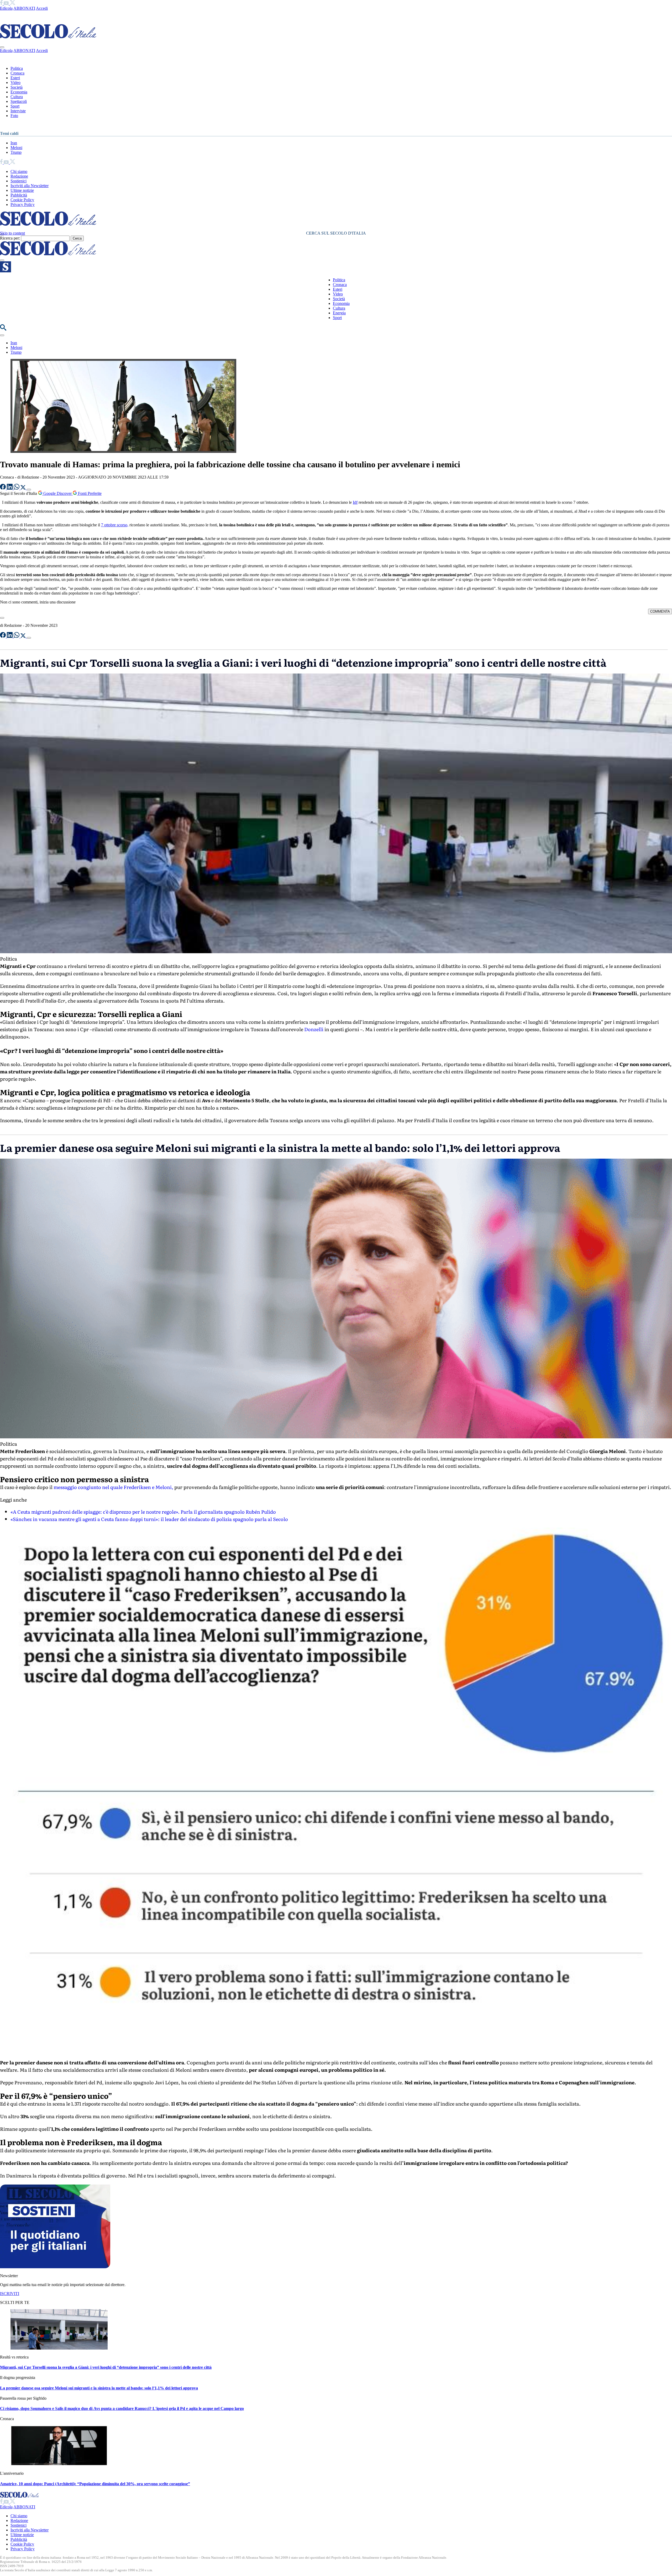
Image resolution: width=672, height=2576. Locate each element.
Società (17, 87)
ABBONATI (24, 8)
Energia (339, 313)
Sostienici (19, 181)
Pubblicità (19, 195)
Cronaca (17, 73)
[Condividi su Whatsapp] (17, 488)
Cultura (17, 97)
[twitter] (12, 4)
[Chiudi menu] (2, 47)
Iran (14, 143)
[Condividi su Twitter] (24, 488)
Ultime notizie (22, 190)
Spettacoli (19, 101)
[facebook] (2, 4)
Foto (14, 116)
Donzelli (314, 1029)
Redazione (19, 176)
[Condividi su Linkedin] (10, 488)
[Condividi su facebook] (3, 488)
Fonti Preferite (89, 493)
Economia (19, 92)
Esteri (15, 78)
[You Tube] (7, 4)
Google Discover (57, 493)
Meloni (16, 148)
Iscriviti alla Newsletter (30, 186)
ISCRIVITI (10, 2294)
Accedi (42, 8)
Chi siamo (19, 171)
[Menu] (2, 260)
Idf (355, 502)
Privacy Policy (23, 205)
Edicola (6, 8)
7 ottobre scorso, (115, 525)
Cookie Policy (22, 200)
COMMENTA (660, 611)
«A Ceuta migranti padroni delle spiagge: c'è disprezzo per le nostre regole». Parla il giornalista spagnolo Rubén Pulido (143, 1512)
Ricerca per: (10, 238)
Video (15, 83)
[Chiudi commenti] (2, 618)
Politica (17, 68)
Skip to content (12, 233)
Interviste (18, 111)
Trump (16, 152)
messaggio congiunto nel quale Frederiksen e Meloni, (114, 1487)
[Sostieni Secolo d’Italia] (55, 2267)
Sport (15, 106)
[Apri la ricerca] (3, 329)
